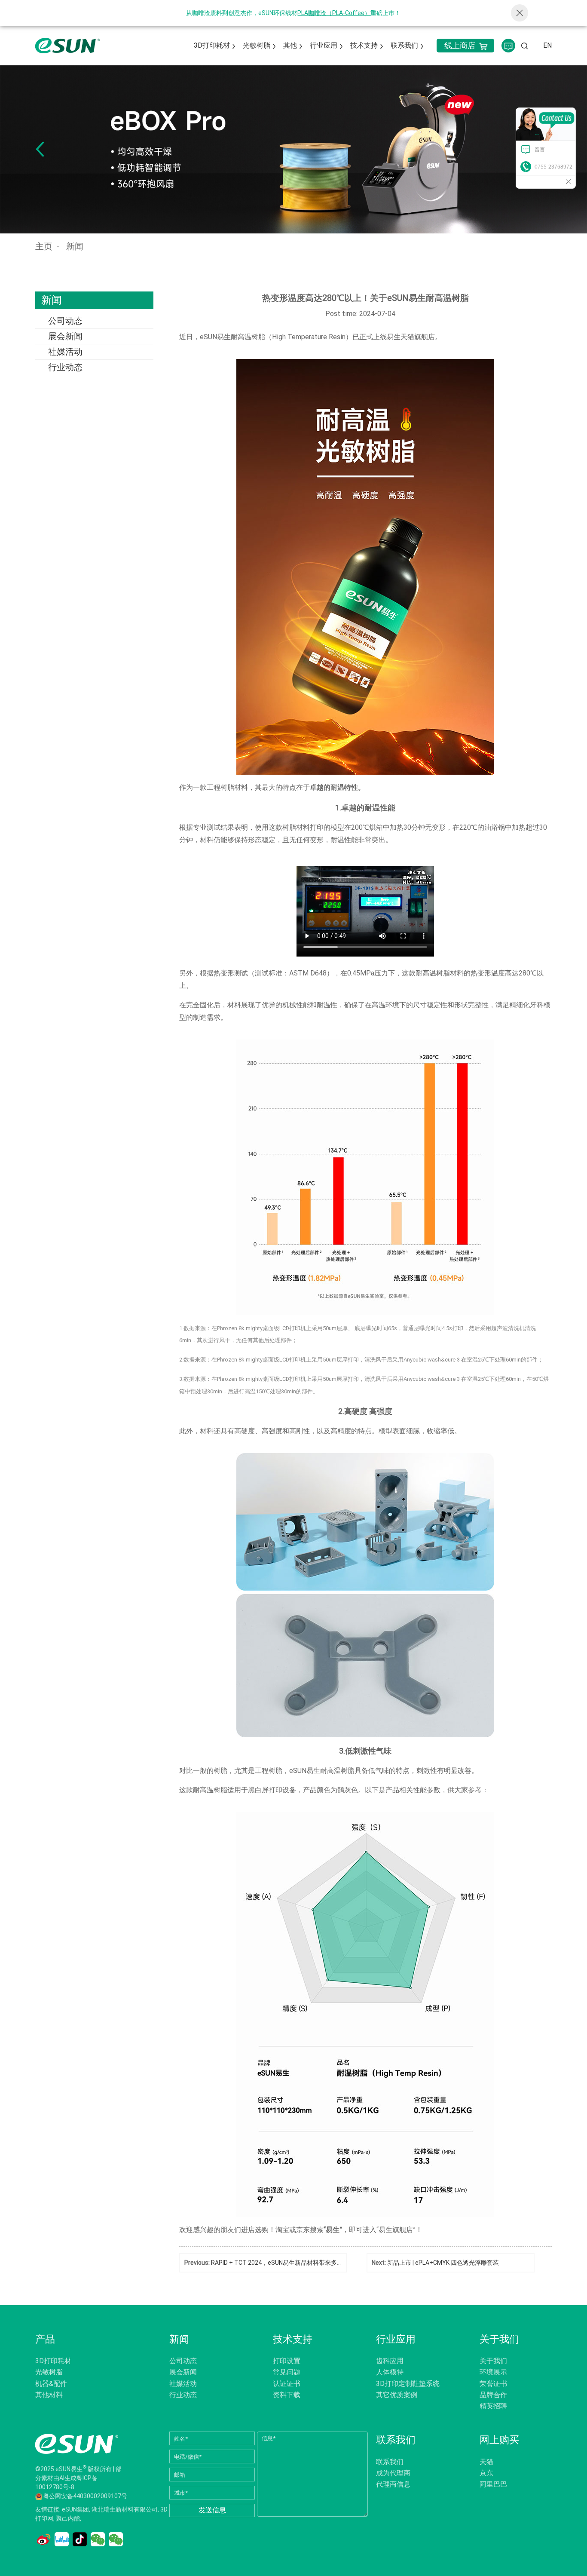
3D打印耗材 (212, 45)
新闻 (75, 246)
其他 (290, 45)
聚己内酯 (68, 2518)
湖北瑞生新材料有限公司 (125, 2509)
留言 (540, 150)
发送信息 (212, 2510)
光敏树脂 (257, 45)
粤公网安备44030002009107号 (85, 2496)
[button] (40, 149)
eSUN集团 (75, 2509)
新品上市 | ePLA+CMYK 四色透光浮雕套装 (443, 2263)
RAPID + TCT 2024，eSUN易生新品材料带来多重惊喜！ (286, 2263)
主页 (44, 246)
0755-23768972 (553, 167)
